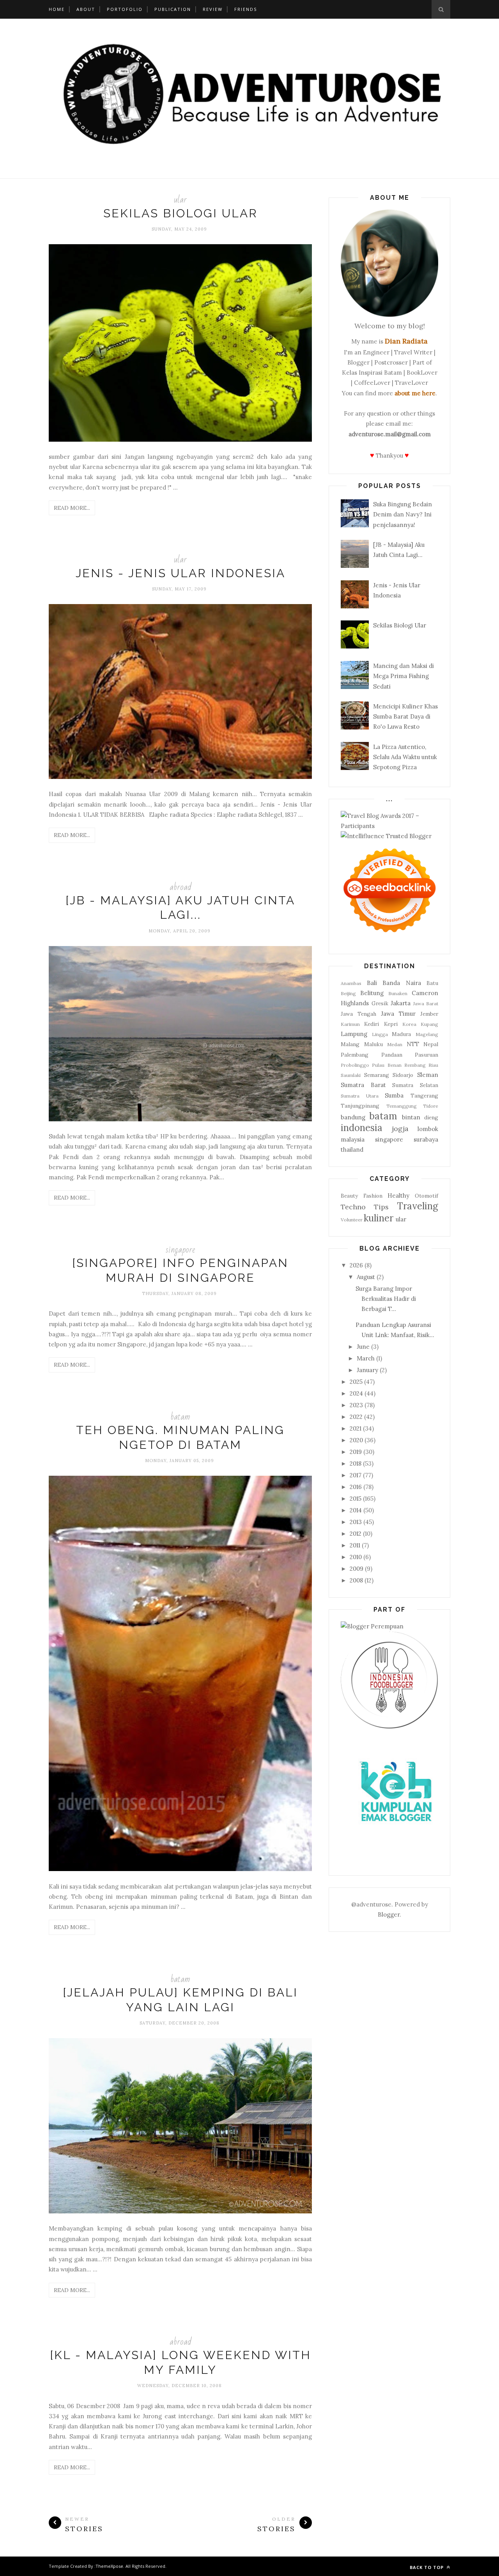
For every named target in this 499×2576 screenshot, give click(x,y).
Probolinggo (355, 1065)
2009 (357, 1569)
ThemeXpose (109, 2566)
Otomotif (426, 1196)
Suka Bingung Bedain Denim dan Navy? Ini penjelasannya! (403, 514)
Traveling (418, 1206)
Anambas (351, 983)
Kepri (391, 1024)
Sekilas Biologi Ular (180, 213)
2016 (356, 1487)
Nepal (431, 1044)
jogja (400, 1129)
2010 (356, 1557)
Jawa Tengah (358, 1014)
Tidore (431, 1106)
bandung (353, 1117)
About (86, 9)
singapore (180, 1250)
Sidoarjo (403, 1075)
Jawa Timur (398, 1014)
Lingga (380, 1034)
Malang (350, 1044)
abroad (180, 887)
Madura (401, 1034)
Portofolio (125, 9)
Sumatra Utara (360, 1096)
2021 (356, 1428)
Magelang (427, 1034)
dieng (431, 1117)
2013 (356, 1522)
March (366, 1358)
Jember (429, 1014)
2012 (356, 1534)
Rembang (415, 1065)
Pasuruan (426, 1055)
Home (57, 9)
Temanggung (402, 1106)
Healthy (398, 1195)
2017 (356, 1475)
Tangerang (424, 1096)
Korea (409, 1024)
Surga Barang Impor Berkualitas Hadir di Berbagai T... (386, 1299)
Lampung (354, 1034)
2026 (356, 1265)
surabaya (426, 1139)
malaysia (353, 1139)
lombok (428, 1129)
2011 (355, 1545)
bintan (411, 1117)
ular (180, 200)
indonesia (362, 1128)
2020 (356, 1440)
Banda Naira (402, 983)
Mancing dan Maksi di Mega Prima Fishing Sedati (403, 676)
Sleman (428, 1075)
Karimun (350, 1024)
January (367, 1370)
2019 (356, 1452)
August (366, 1277)
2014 (356, 1510)
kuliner (379, 1218)
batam (180, 1417)
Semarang (377, 1075)
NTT (413, 1044)
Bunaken (398, 993)
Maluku (373, 1044)
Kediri (372, 1024)
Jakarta (401, 1003)
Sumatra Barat (363, 1085)
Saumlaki (351, 1075)
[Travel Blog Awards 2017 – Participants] (389, 826)
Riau (433, 1065)
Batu (432, 983)
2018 (356, 1463)
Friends (246, 9)
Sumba (394, 1095)
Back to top (427, 2567)
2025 (356, 1382)
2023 (356, 1405)
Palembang (355, 1055)
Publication (173, 9)
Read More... (72, 508)
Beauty (349, 1196)
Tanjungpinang (360, 1106)
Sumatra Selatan (415, 1085)
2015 (356, 1499)
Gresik (380, 1003)
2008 (356, 1580)
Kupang (429, 1024)
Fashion (373, 1196)
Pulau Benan (387, 1065)
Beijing (348, 993)
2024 (356, 1393)
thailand (352, 1150)
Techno (353, 1207)
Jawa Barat (426, 1003)
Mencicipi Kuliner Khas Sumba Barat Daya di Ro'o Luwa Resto (405, 717)
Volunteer (352, 1220)
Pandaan (392, 1055)
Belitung (372, 993)
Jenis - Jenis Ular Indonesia (180, 573)
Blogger (389, 1914)
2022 (356, 1417)
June (363, 1347)
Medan (395, 1044)
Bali (372, 983)
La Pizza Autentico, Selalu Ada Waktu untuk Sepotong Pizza (405, 757)
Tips (381, 1207)
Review (213, 9)
